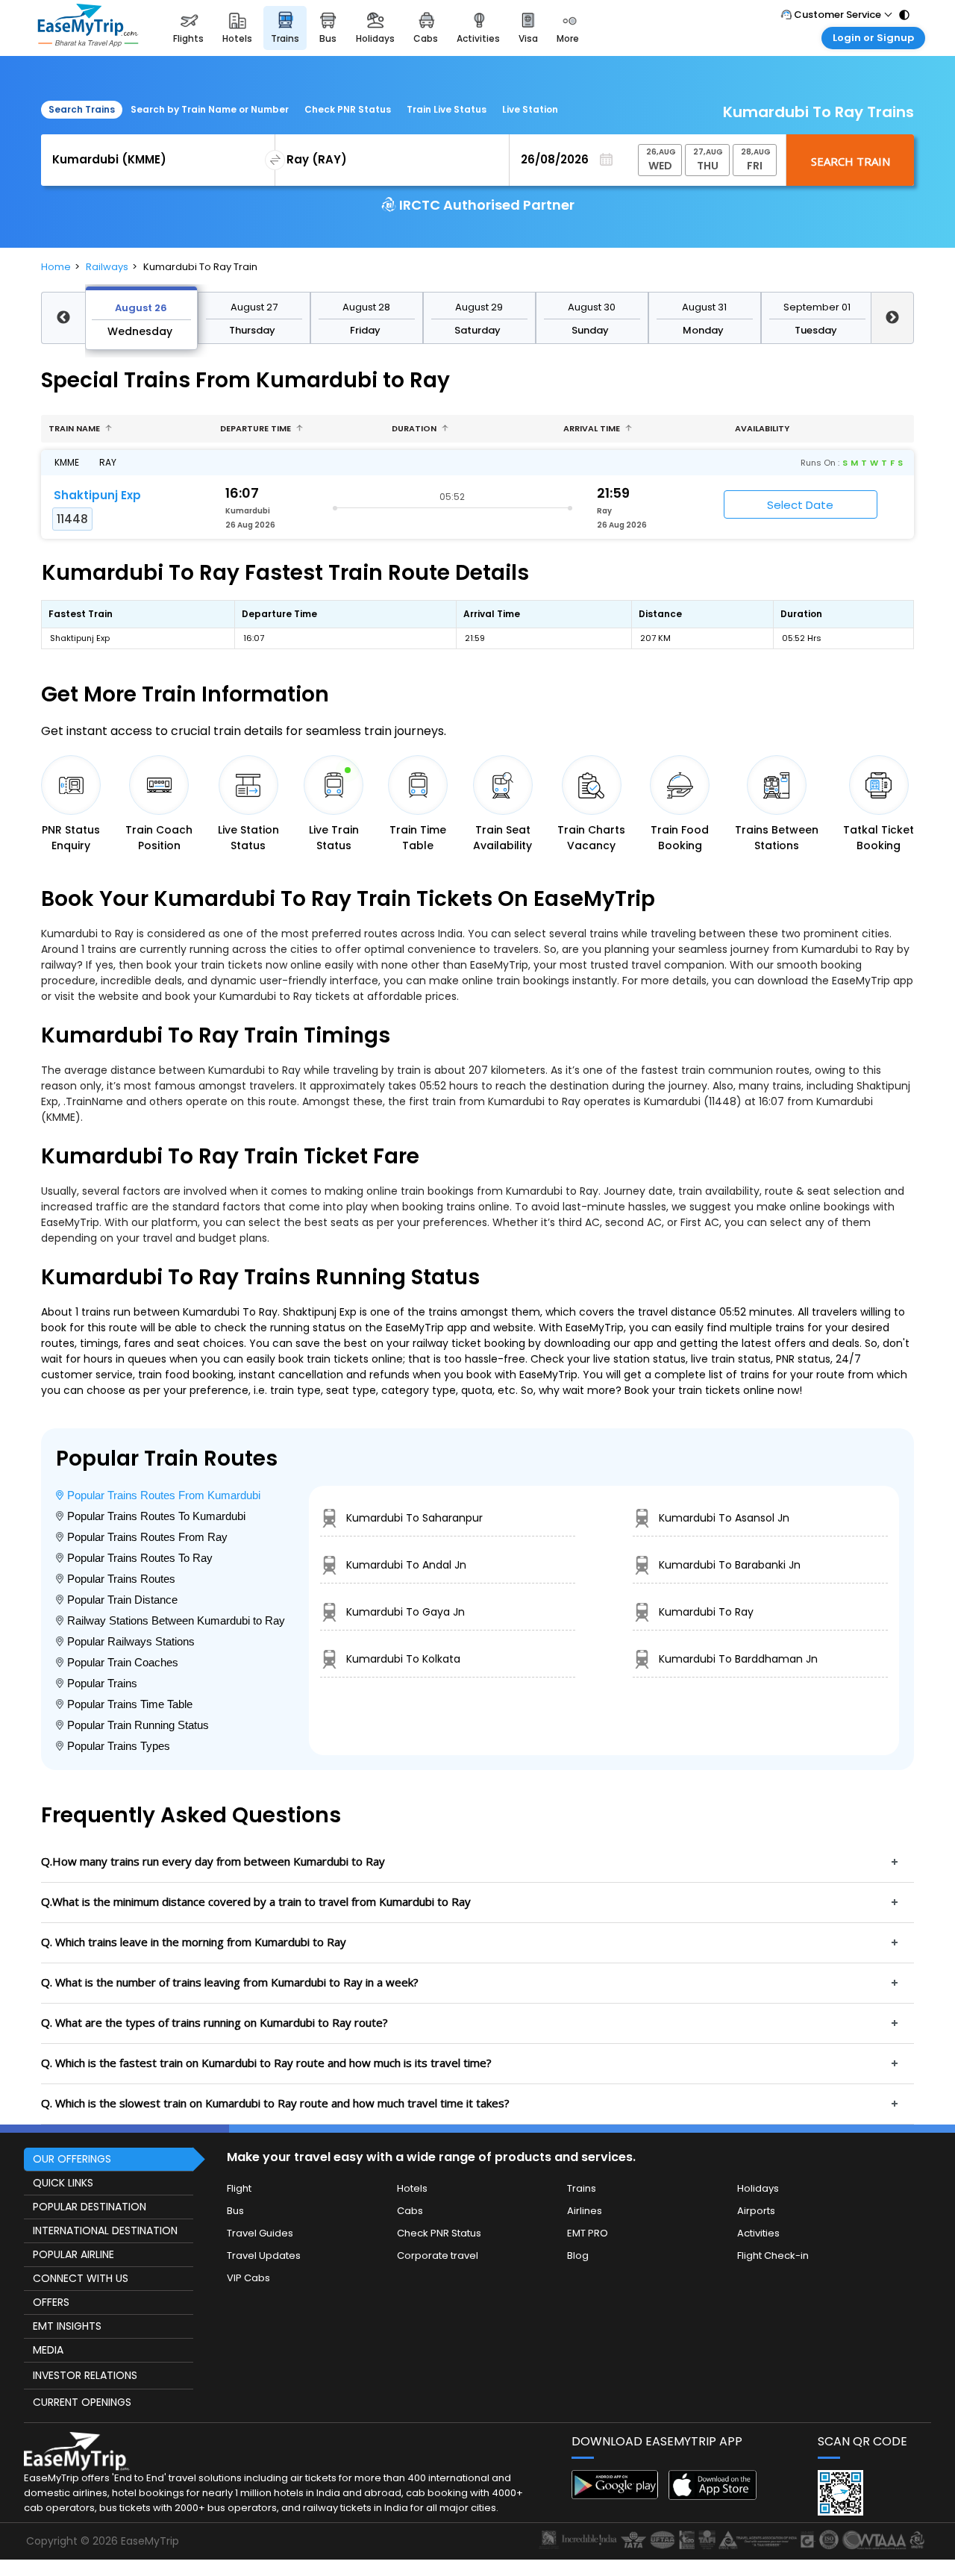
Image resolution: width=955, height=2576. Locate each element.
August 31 (704, 307)
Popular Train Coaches (123, 1662)
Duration (415, 428)
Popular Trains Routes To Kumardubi (156, 1516)
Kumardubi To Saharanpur (414, 1518)
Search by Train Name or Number (210, 109)
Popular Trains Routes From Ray (147, 1537)
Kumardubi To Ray (706, 1612)
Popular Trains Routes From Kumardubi (164, 1495)
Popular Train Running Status (138, 1725)
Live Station (530, 109)
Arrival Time (593, 428)
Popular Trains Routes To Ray (140, 1558)
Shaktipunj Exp (97, 495)
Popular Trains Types (119, 1746)
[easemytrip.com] (88, 28)
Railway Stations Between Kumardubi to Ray (176, 1620)
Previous (63, 318)
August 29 (479, 307)
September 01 (817, 307)
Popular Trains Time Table (130, 1704)
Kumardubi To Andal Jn (406, 1565)
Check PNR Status (348, 109)
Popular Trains (102, 1683)
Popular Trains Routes (121, 1579)
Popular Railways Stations (131, 1641)
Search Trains (82, 109)
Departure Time (257, 428)
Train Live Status (447, 109)
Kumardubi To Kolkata (403, 1659)
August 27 (254, 307)
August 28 (366, 307)
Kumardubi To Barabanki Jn (730, 1565)
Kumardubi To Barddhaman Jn (738, 1659)
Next (893, 318)
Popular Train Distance (122, 1600)
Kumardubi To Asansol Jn (724, 1518)
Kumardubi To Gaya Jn (406, 1612)
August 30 (592, 307)
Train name (75, 428)
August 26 (141, 308)
